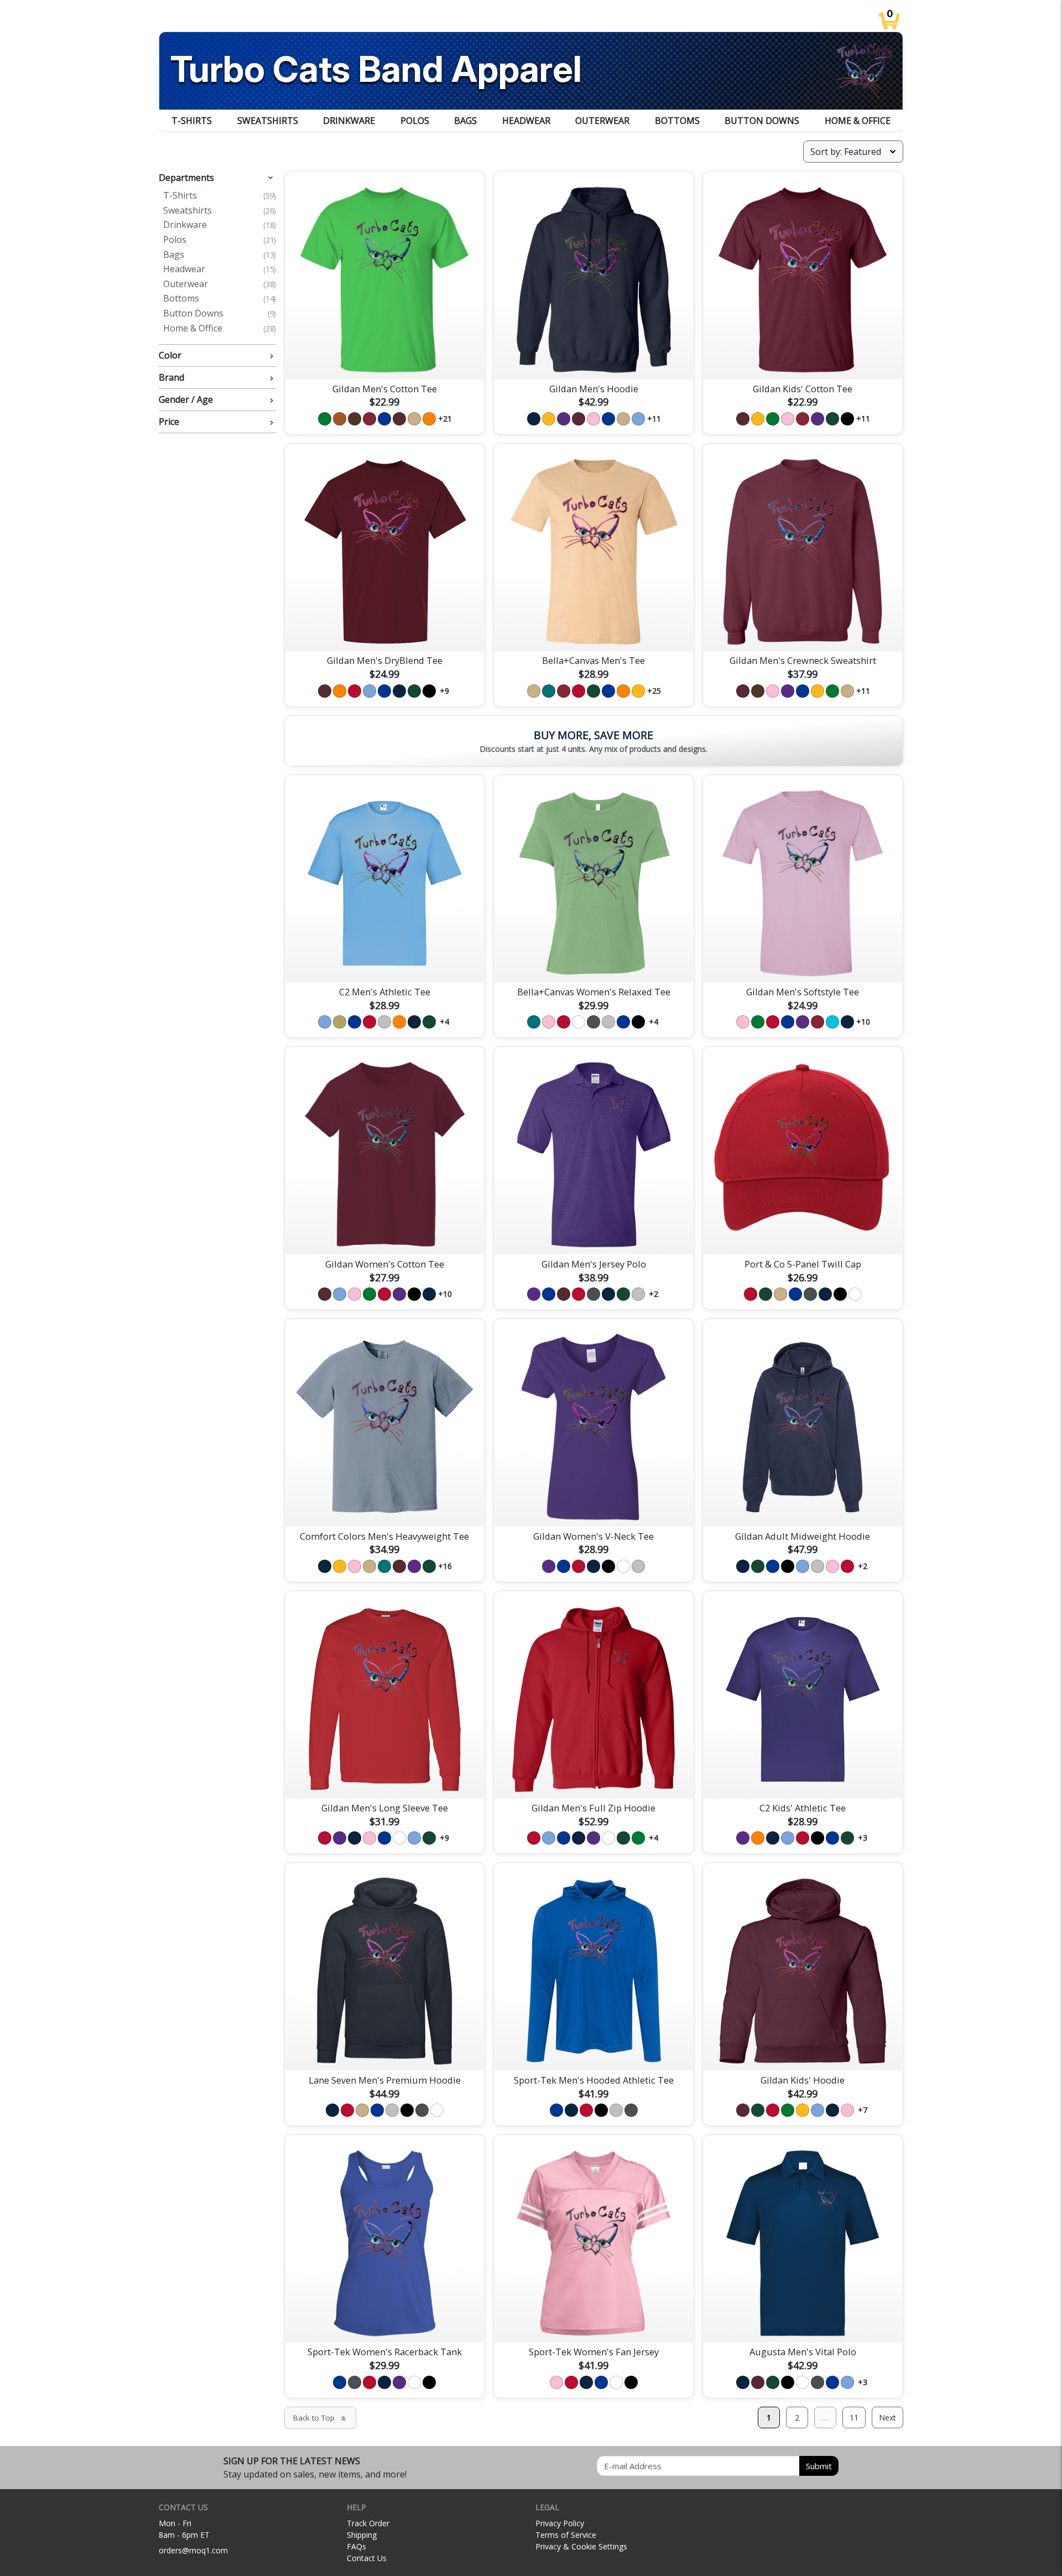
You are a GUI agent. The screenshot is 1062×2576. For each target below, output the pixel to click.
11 (854, 2417)
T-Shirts (192, 121)
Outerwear (602, 121)
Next (887, 2417)
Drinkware (349, 121)
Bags (465, 121)
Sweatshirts (268, 121)
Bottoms (677, 121)
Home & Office (858, 121)
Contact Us (367, 2558)
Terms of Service (566, 2535)
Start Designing (384, 357)
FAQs (356, 2546)
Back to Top (320, 2418)
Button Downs (762, 121)
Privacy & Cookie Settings (581, 2546)
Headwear (526, 121)
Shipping (362, 2535)
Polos (415, 121)
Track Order (368, 2523)
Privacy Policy (560, 2523)
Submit (819, 2466)
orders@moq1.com (193, 2550)
